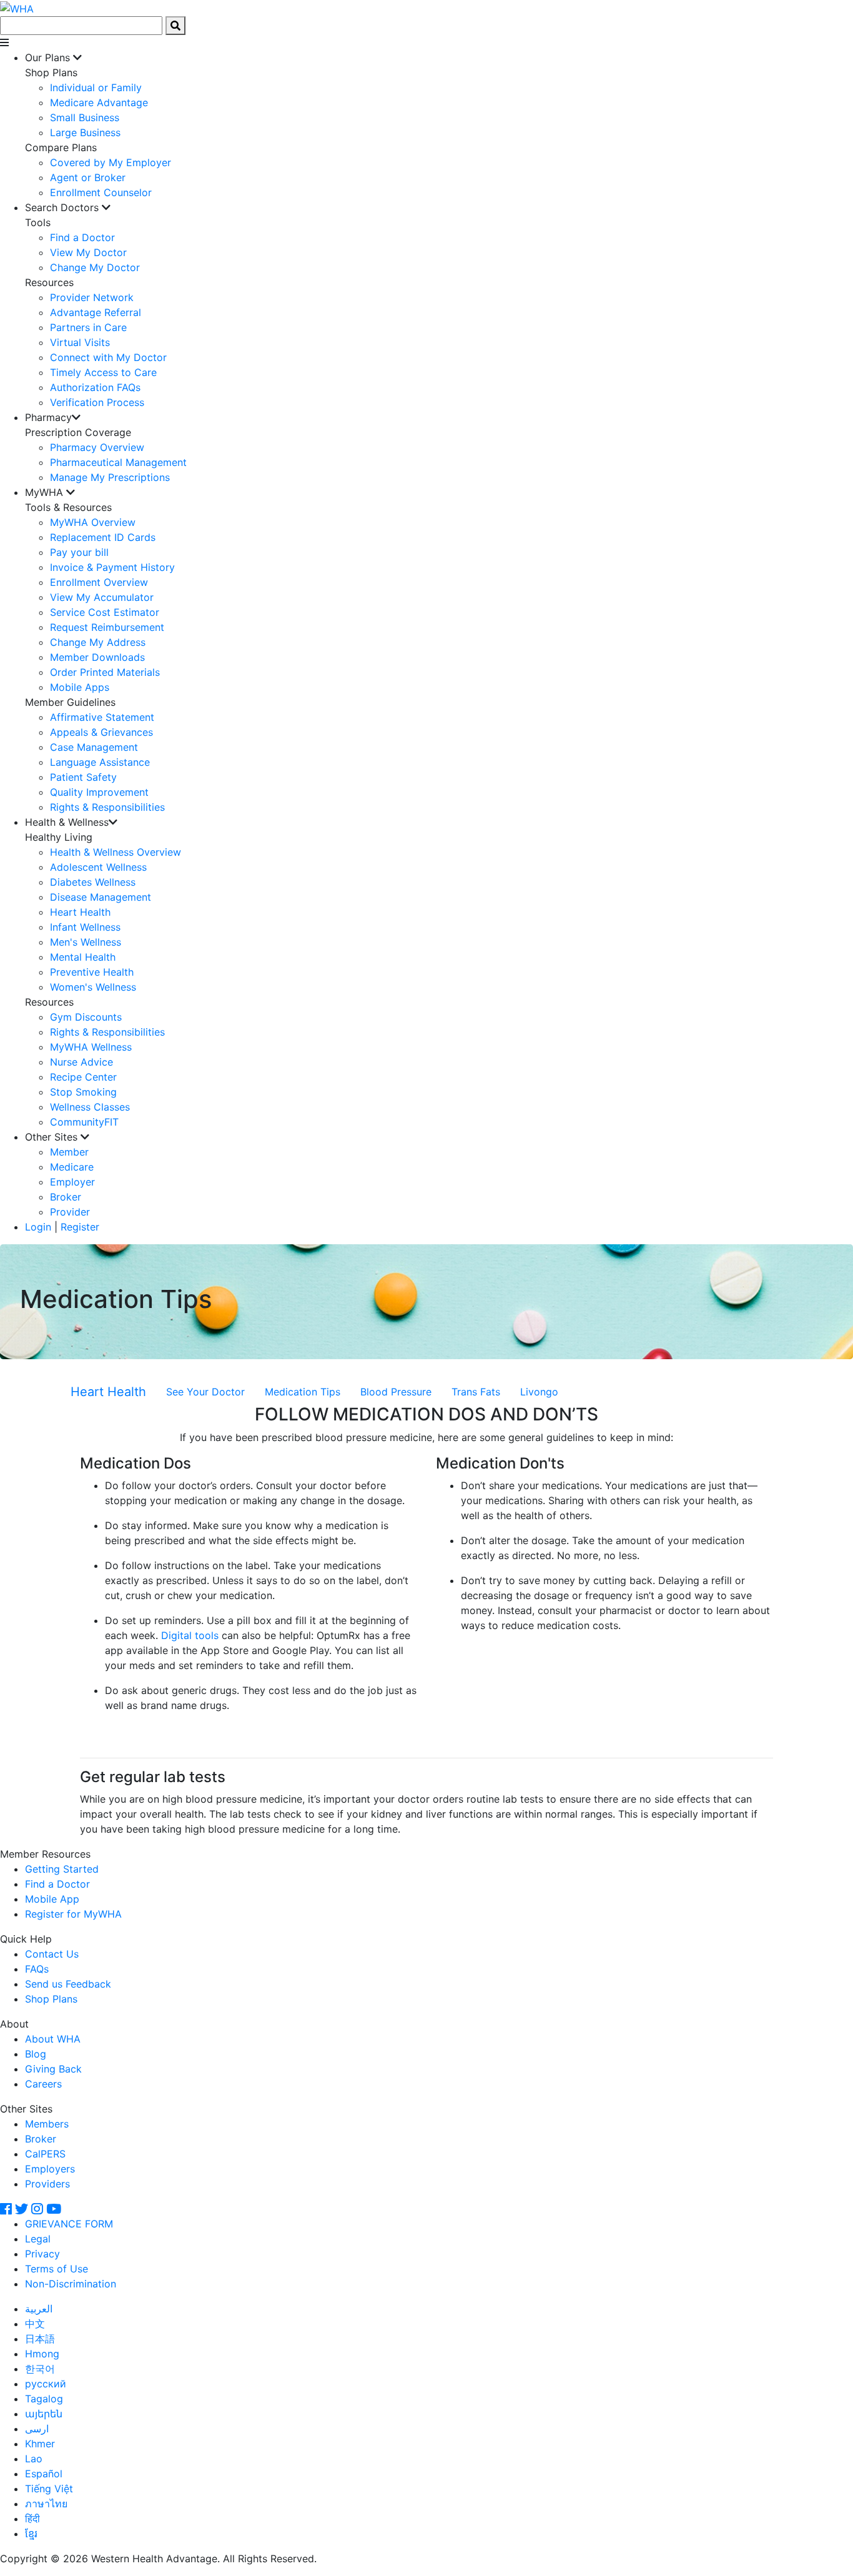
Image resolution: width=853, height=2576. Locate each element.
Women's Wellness (93, 987)
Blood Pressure (396, 1392)
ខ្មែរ (31, 2534)
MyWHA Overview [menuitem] (93, 522)
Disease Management (101, 897)
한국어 (40, 2369)
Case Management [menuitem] (94, 747)
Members (47, 2124)
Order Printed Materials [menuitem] (105, 672)
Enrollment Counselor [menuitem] (101, 192)
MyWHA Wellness (91, 1047)
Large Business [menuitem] (85, 132)
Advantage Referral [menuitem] (96, 312)
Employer (72, 1182)
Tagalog (44, 2399)
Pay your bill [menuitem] (79, 552)
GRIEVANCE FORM (69, 2224)
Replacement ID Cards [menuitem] (103, 537)
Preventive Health (92, 972)
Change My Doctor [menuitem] (95, 267)
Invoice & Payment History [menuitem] (112, 567)
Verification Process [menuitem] (97, 402)
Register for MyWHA (73, 1914)
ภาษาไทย (46, 2504)
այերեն (44, 2414)
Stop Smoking (83, 1092)
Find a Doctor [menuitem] (82, 237)
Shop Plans (51, 1999)
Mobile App (52, 1899)
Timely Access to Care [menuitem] (103, 372)
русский (46, 2384)
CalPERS (45, 2154)
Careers (43, 2084)
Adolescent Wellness (98, 867)
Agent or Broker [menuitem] (88, 177)
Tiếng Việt (49, 2489)
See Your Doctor (205, 1392)
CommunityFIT (84, 1122)
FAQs (37, 1969)
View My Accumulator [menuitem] (102, 597)
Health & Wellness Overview (116, 852)
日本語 (40, 2339)
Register (80, 1227)
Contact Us (52, 1954)
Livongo (539, 1392)
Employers (50, 2169)
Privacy (42, 2254)
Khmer (40, 2444)
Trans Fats (476, 1392)
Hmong (42, 2354)
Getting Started (62, 1869)
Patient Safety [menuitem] (83, 777)
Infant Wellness (85, 927)
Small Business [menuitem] (85, 117)
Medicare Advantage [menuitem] (99, 102)
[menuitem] (439, 125)
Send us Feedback (68, 1984)
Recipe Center (83, 1077)
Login (38, 1227)
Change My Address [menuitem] (98, 642)
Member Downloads (97, 657)
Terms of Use (57, 2269)
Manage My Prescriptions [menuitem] (110, 477)
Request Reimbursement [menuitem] (107, 627)
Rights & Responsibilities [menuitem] (107, 807)
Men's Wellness (86, 942)
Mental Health (83, 957)
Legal (38, 2239)
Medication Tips (303, 1392)
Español (44, 2474)
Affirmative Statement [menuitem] (102, 717)
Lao (34, 2459)
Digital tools (190, 1635)
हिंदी (32, 2519)
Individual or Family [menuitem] (96, 87)
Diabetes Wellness (93, 882)
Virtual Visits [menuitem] (80, 342)
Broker (66, 1197)
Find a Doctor (57, 1884)
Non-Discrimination (71, 2284)
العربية (39, 2309)
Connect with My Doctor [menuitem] (108, 357)
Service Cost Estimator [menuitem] (105, 612)
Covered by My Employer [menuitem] (111, 162)
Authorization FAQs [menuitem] (95, 387)
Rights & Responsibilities (107, 1032)
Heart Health (80, 912)
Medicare (72, 1167)
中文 (35, 2324)
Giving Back (53, 2069)
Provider (70, 1212)
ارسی (37, 2429)
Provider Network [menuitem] (92, 297)
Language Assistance (100, 762)
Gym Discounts (86, 1017)
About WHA (53, 2039)
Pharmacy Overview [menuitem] (97, 447)
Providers (47, 2184)
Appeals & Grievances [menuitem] (101, 732)
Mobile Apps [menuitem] (80, 687)
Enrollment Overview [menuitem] (99, 582)
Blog (36, 2054)
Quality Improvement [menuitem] (99, 792)
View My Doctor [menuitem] (88, 252)
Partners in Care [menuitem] (88, 327)
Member (69, 1152)
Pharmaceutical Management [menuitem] (118, 462)
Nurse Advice (81, 1062)
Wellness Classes (90, 1107)
